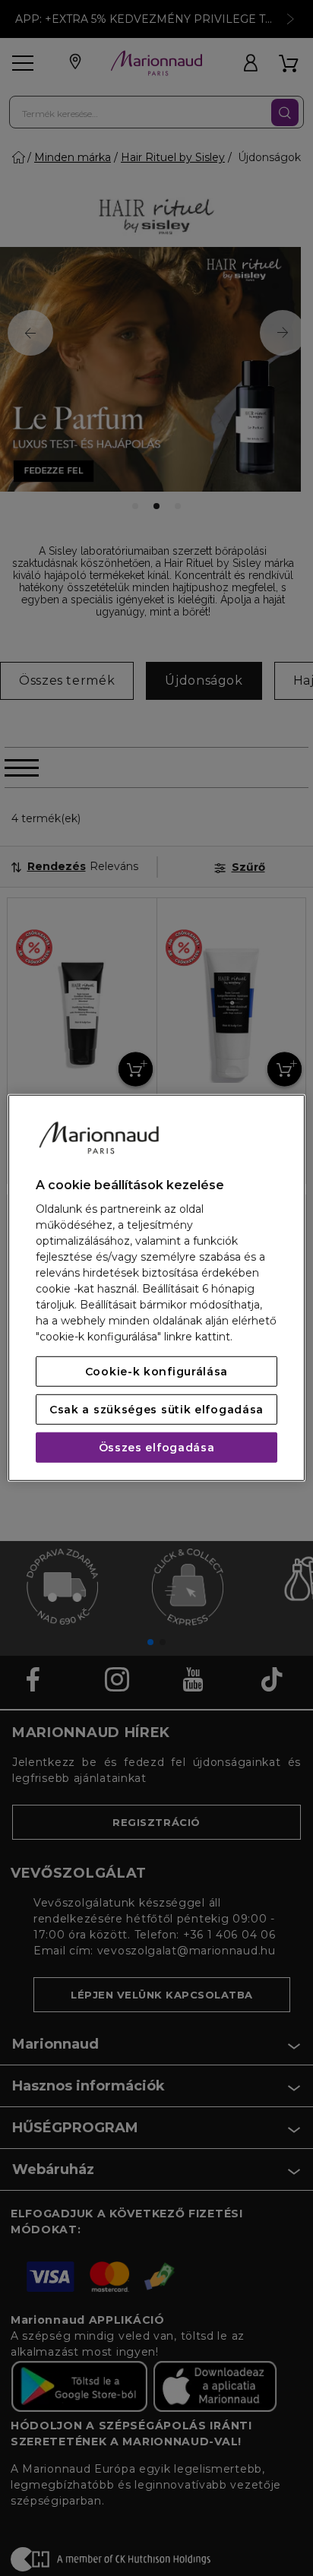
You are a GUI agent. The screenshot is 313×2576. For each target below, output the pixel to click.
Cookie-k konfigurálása (156, 1372)
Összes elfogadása (157, 1448)
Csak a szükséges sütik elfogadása (156, 1410)
